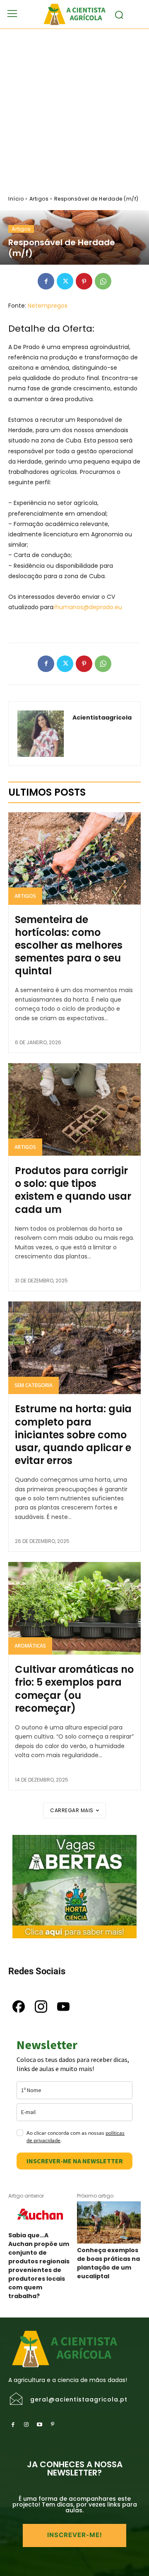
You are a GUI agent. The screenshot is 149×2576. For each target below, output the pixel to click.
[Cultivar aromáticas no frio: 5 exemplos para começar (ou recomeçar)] (74, 1608)
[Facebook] (46, 281)
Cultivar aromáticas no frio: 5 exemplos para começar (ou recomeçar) (74, 1689)
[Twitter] (65, 281)
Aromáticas (30, 1646)
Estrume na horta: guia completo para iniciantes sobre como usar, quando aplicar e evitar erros (73, 1435)
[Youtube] (39, 2425)
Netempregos (48, 306)
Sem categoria (34, 1385)
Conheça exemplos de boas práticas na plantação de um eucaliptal (108, 2263)
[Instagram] (26, 2425)
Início (16, 199)
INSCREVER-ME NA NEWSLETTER (75, 2161)
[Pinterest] (84, 281)
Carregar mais (72, 1810)
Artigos (39, 199)
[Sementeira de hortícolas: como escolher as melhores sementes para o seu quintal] (74, 859)
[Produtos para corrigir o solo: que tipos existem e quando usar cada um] (74, 1110)
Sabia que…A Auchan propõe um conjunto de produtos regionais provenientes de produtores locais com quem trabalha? (39, 2266)
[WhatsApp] (103, 281)
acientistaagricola (102, 718)
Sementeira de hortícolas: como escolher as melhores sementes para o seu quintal (69, 945)
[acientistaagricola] (41, 734)
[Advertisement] (74, 108)
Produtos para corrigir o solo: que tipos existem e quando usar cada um (73, 1190)
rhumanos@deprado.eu (88, 607)
